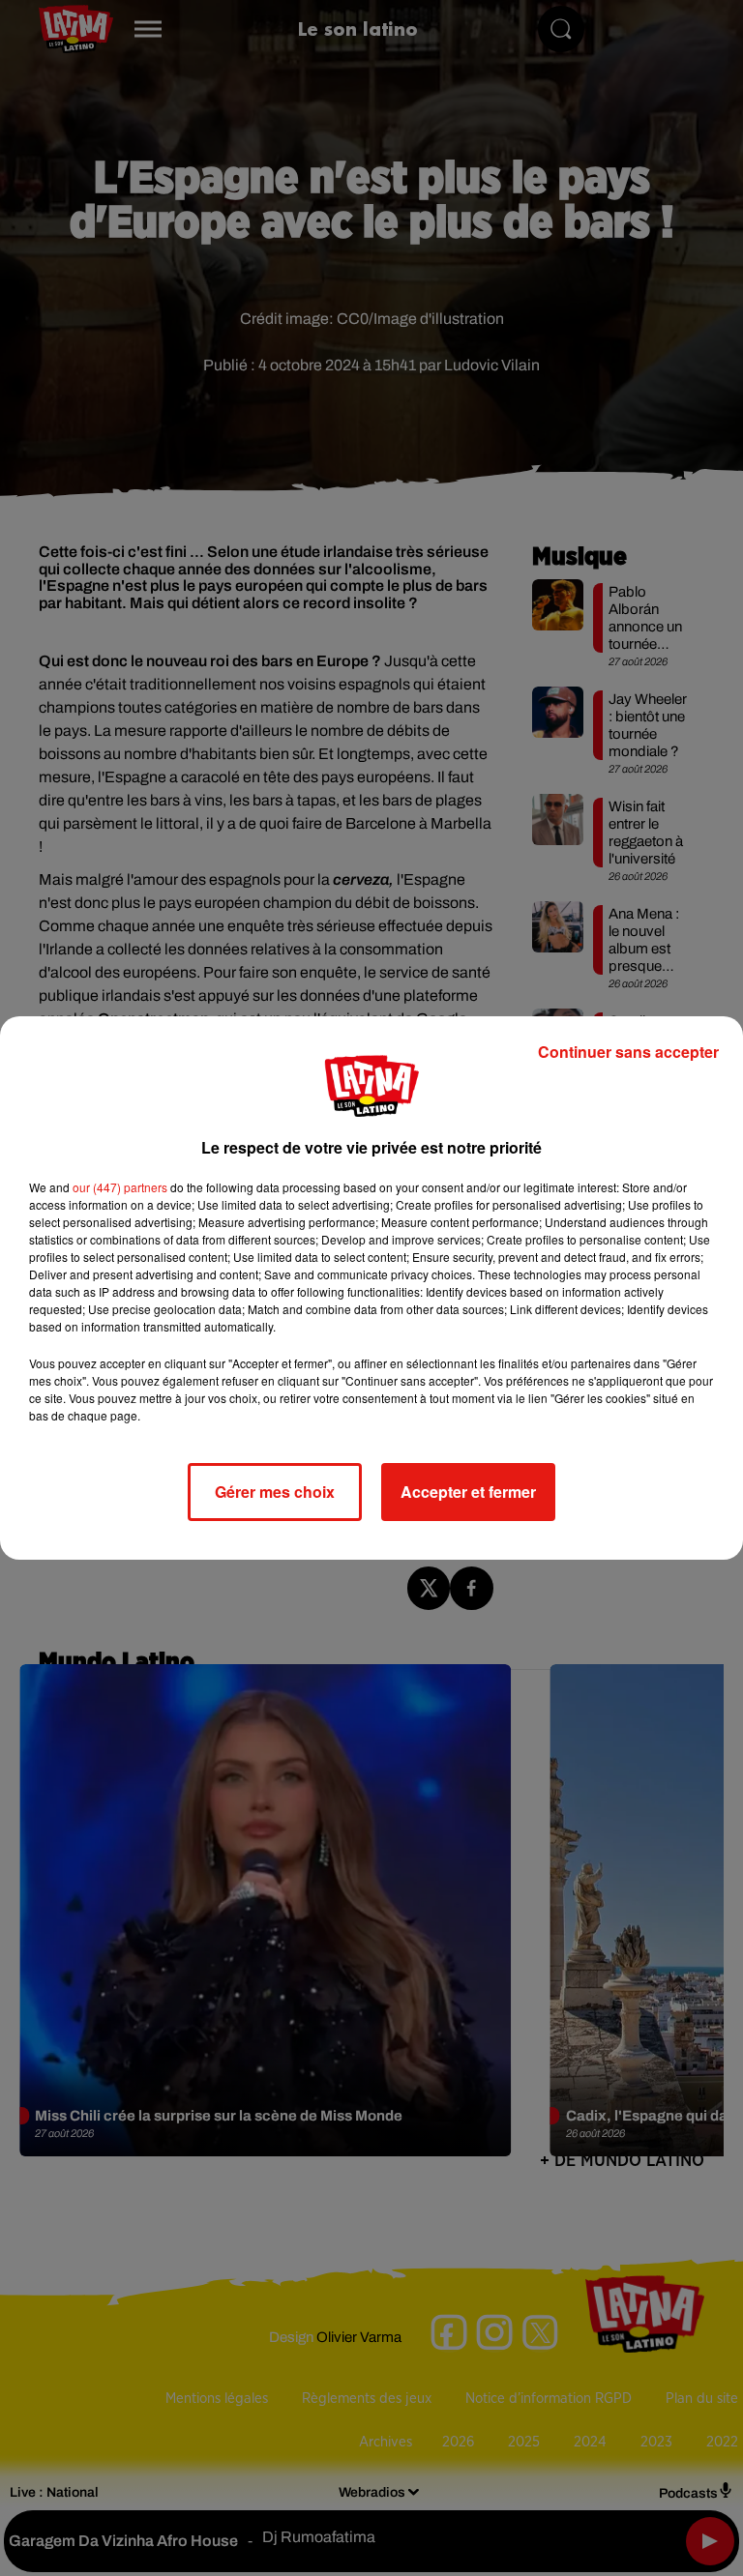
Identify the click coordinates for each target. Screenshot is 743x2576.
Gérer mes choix (275, 1492)
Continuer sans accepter (628, 1052)
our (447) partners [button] (120, 1187)
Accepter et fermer (468, 1492)
